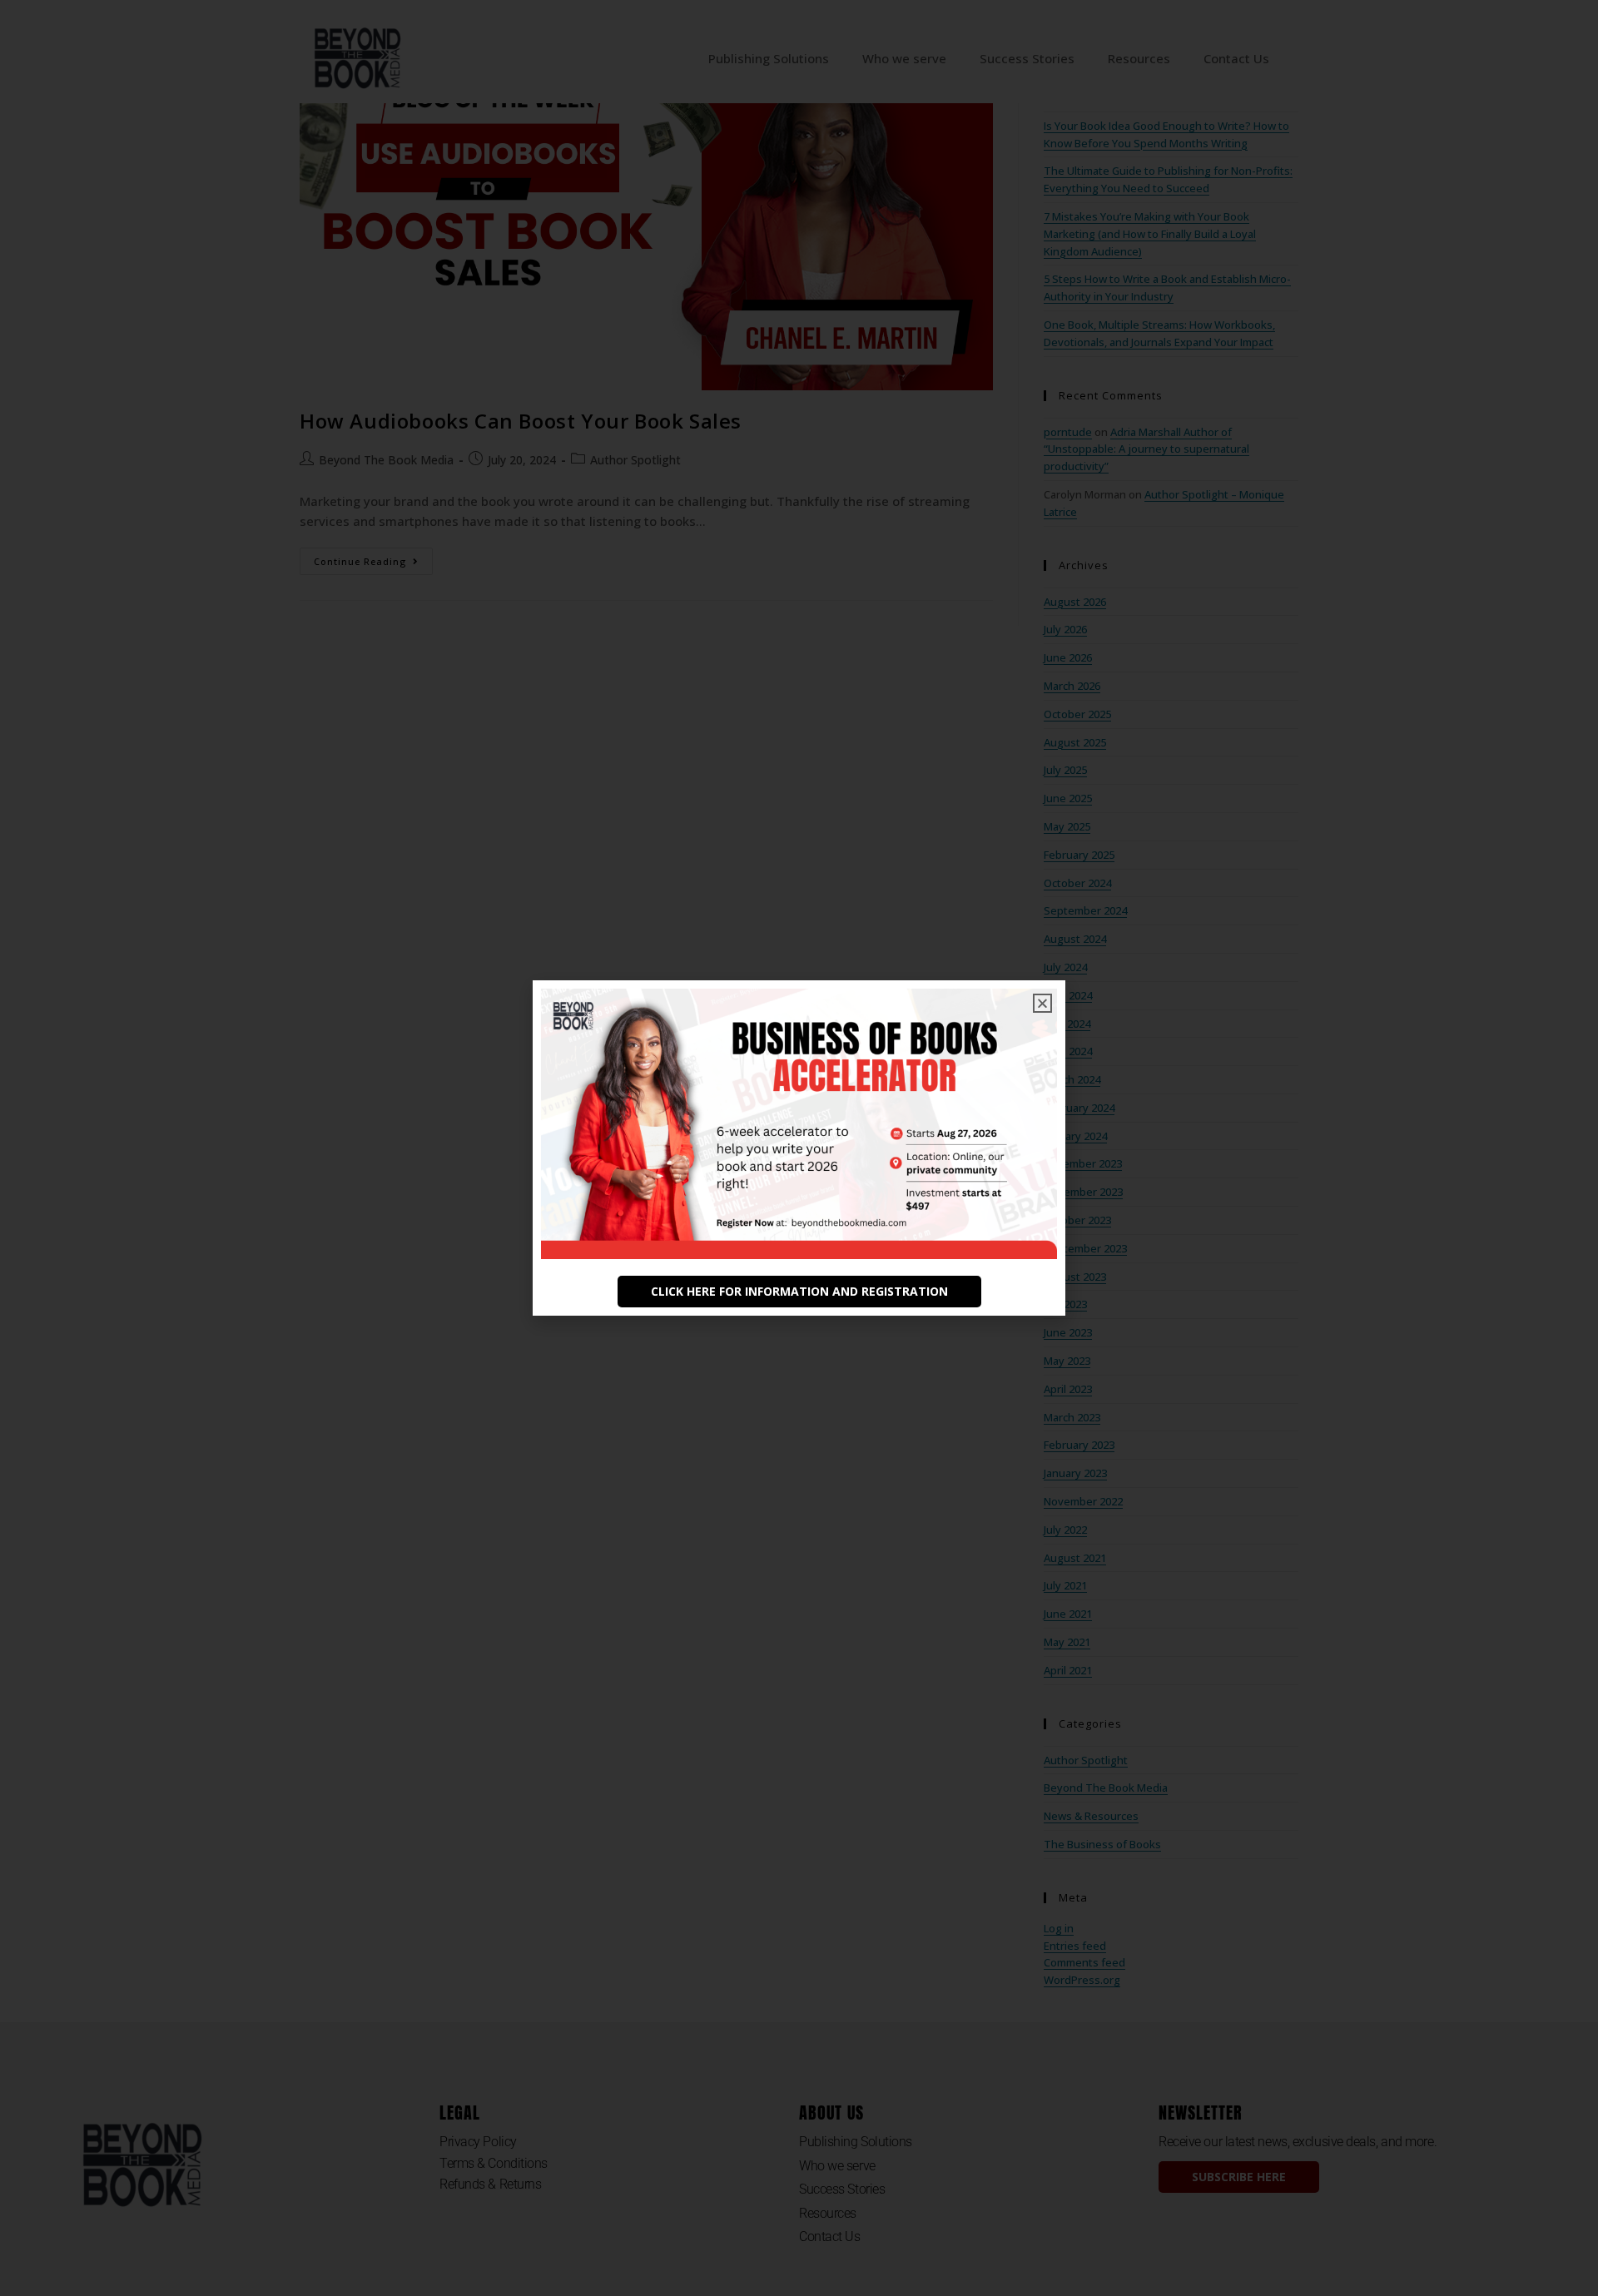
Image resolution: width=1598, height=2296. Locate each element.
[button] (1042, 1003)
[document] (799, 1148)
